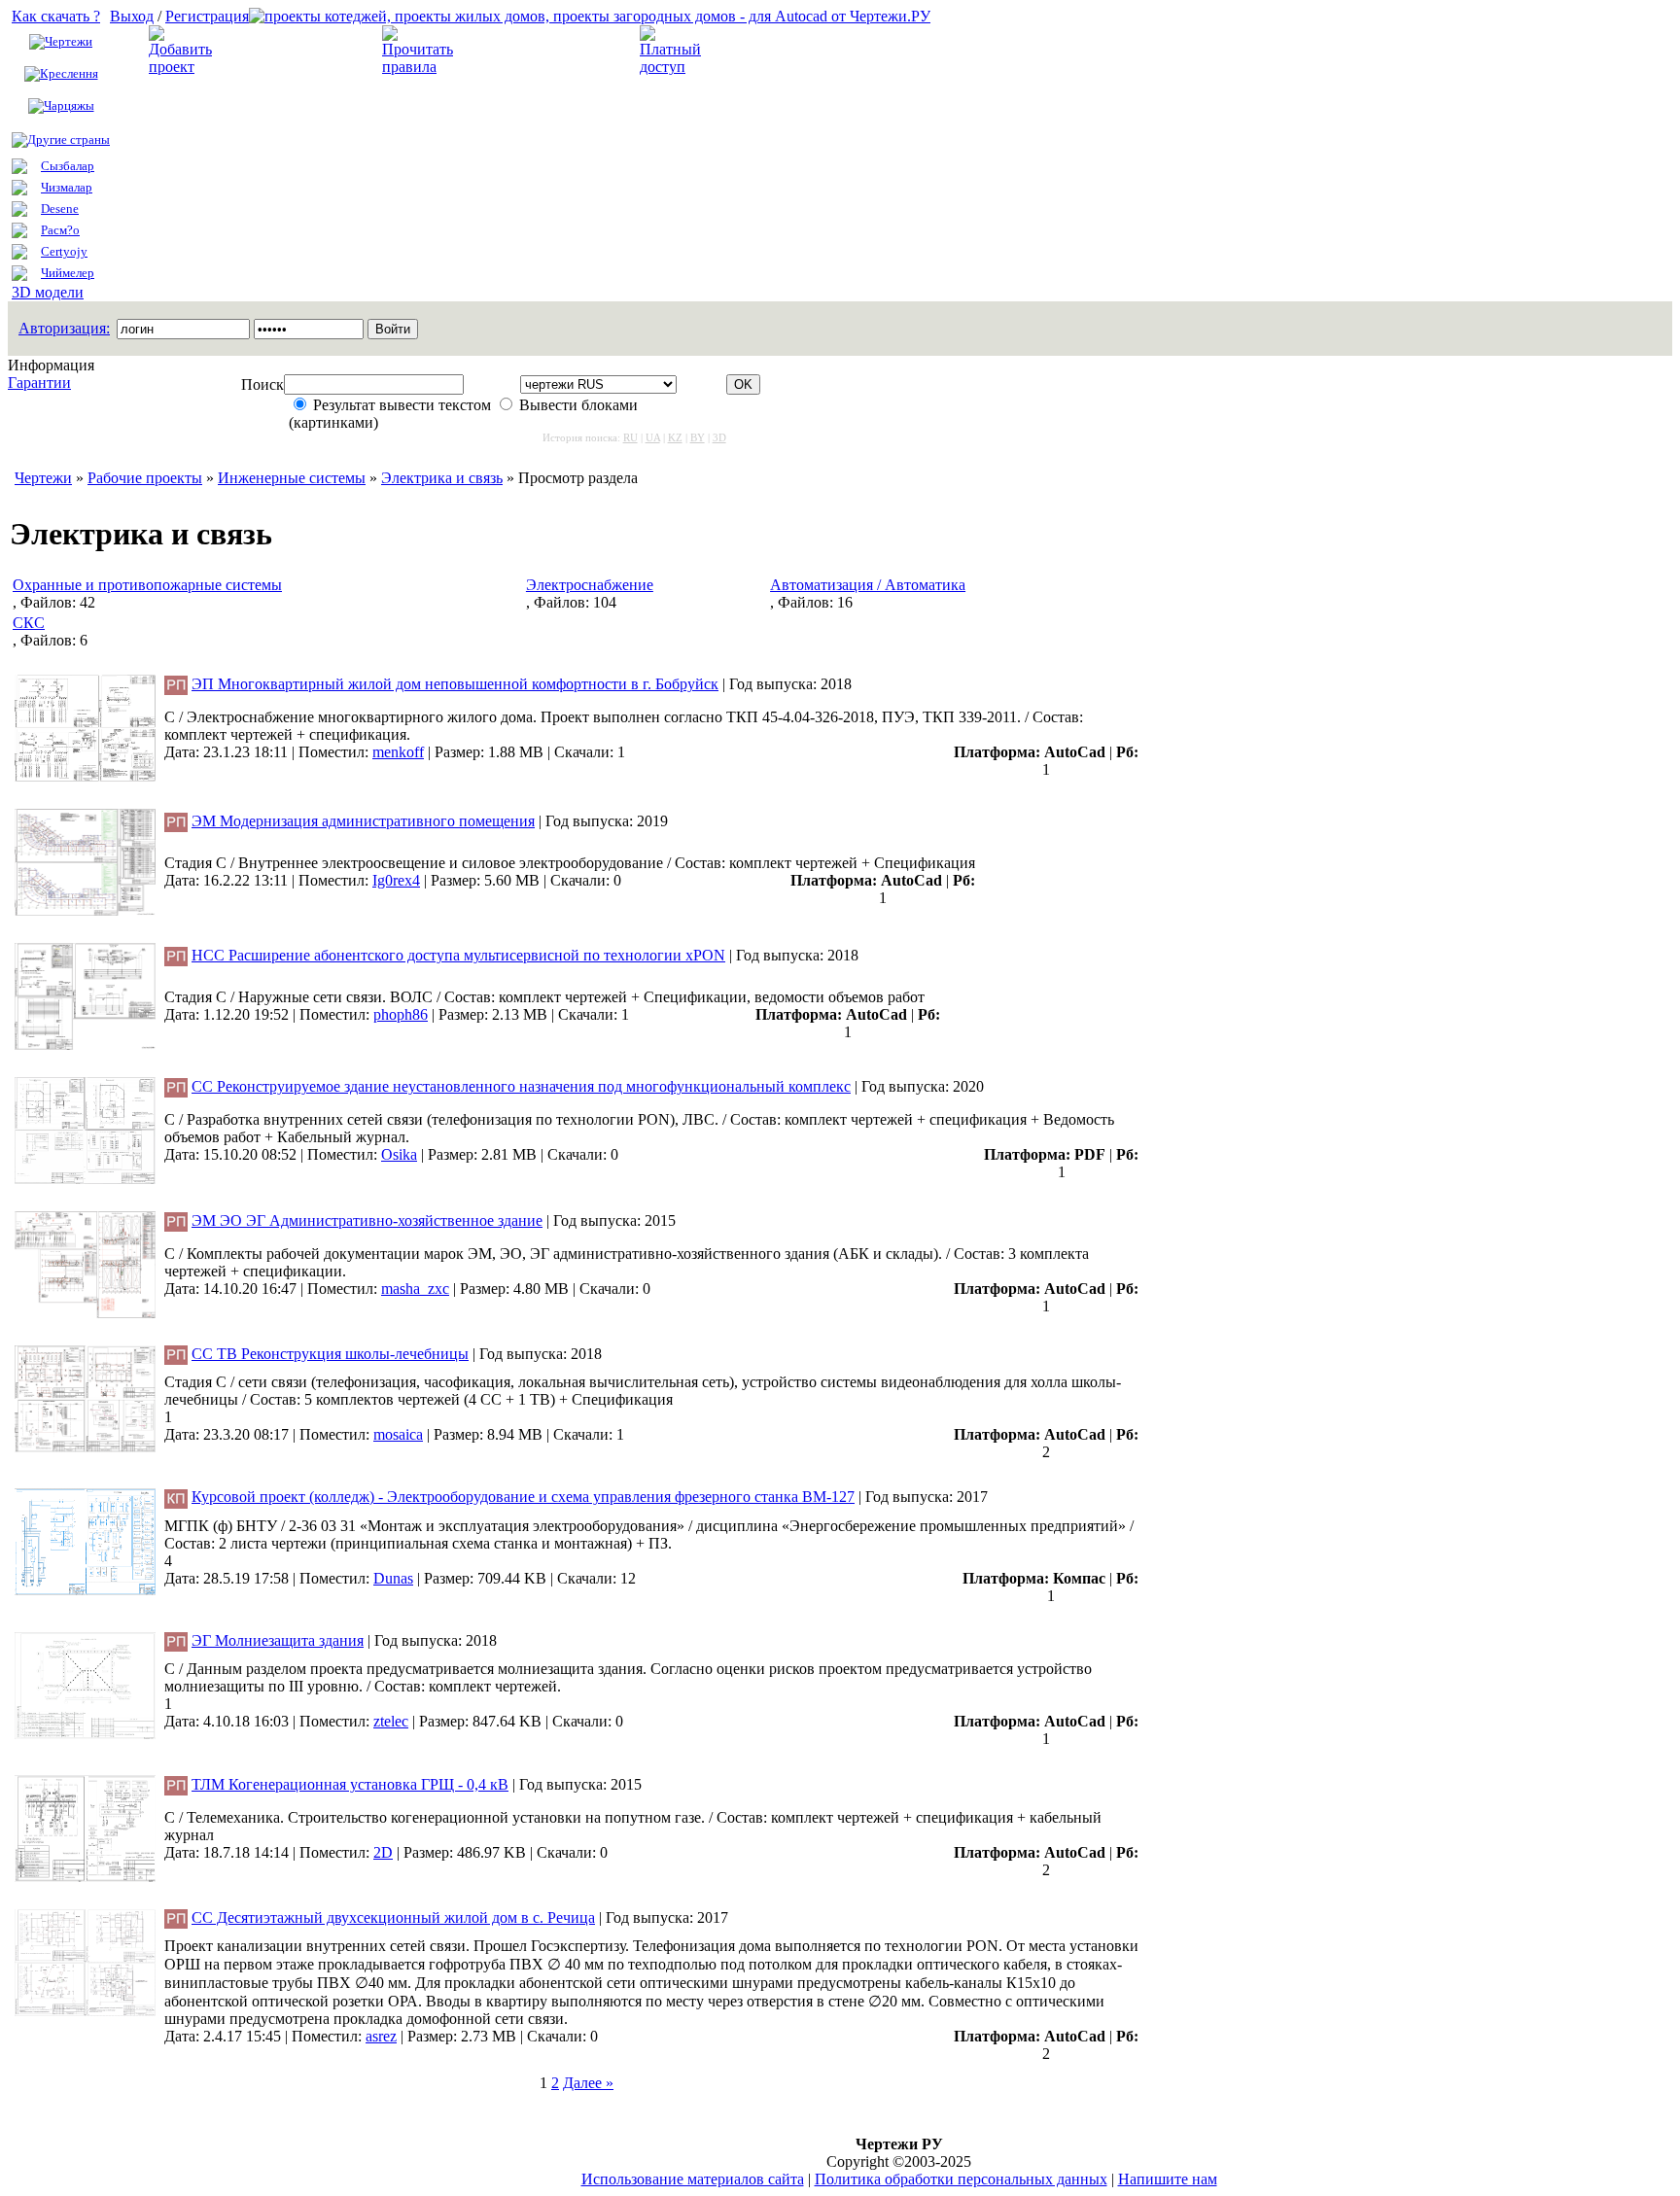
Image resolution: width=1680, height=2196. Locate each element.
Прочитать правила (529, 50)
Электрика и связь (442, 478)
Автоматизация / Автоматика (868, 585)
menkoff (398, 752)
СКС (29, 623)
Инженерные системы (292, 478)
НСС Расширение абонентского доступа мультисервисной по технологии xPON (458, 955)
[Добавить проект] (183, 67)
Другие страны (69, 139)
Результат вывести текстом (402, 405)
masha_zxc (415, 1289)
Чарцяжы (69, 105)
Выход (132, 16)
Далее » (588, 2083)
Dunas (393, 1578)
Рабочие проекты (145, 478)
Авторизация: (64, 328)
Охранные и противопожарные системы (147, 585)
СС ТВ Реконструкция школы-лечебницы (330, 1354)
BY (698, 437)
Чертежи (69, 41)
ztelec (391, 1721)
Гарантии (39, 383)
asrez (381, 2036)
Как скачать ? (56, 16)
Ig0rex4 (396, 880)
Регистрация (207, 16)
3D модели (48, 292)
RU (630, 437)
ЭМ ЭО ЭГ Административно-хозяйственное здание (367, 1220)
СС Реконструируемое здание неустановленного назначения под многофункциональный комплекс (521, 1086)
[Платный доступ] (674, 67)
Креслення (69, 73)
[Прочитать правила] (418, 67)
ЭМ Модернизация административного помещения (363, 821)
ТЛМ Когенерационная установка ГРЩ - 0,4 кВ (350, 1784)
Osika (399, 1154)
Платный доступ (772, 50)
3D (719, 437)
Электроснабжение (590, 585)
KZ (675, 437)
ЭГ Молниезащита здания (278, 1640)
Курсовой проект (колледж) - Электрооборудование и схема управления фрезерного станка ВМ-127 (523, 1497)
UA (653, 437)
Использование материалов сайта (693, 2179)
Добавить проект (283, 50)
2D (383, 1852)
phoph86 (401, 1014)
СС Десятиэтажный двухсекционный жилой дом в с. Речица (393, 1917)
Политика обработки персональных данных (961, 2179)
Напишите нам (1168, 2179)
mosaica (398, 1434)
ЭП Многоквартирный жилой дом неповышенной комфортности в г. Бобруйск (455, 684)
